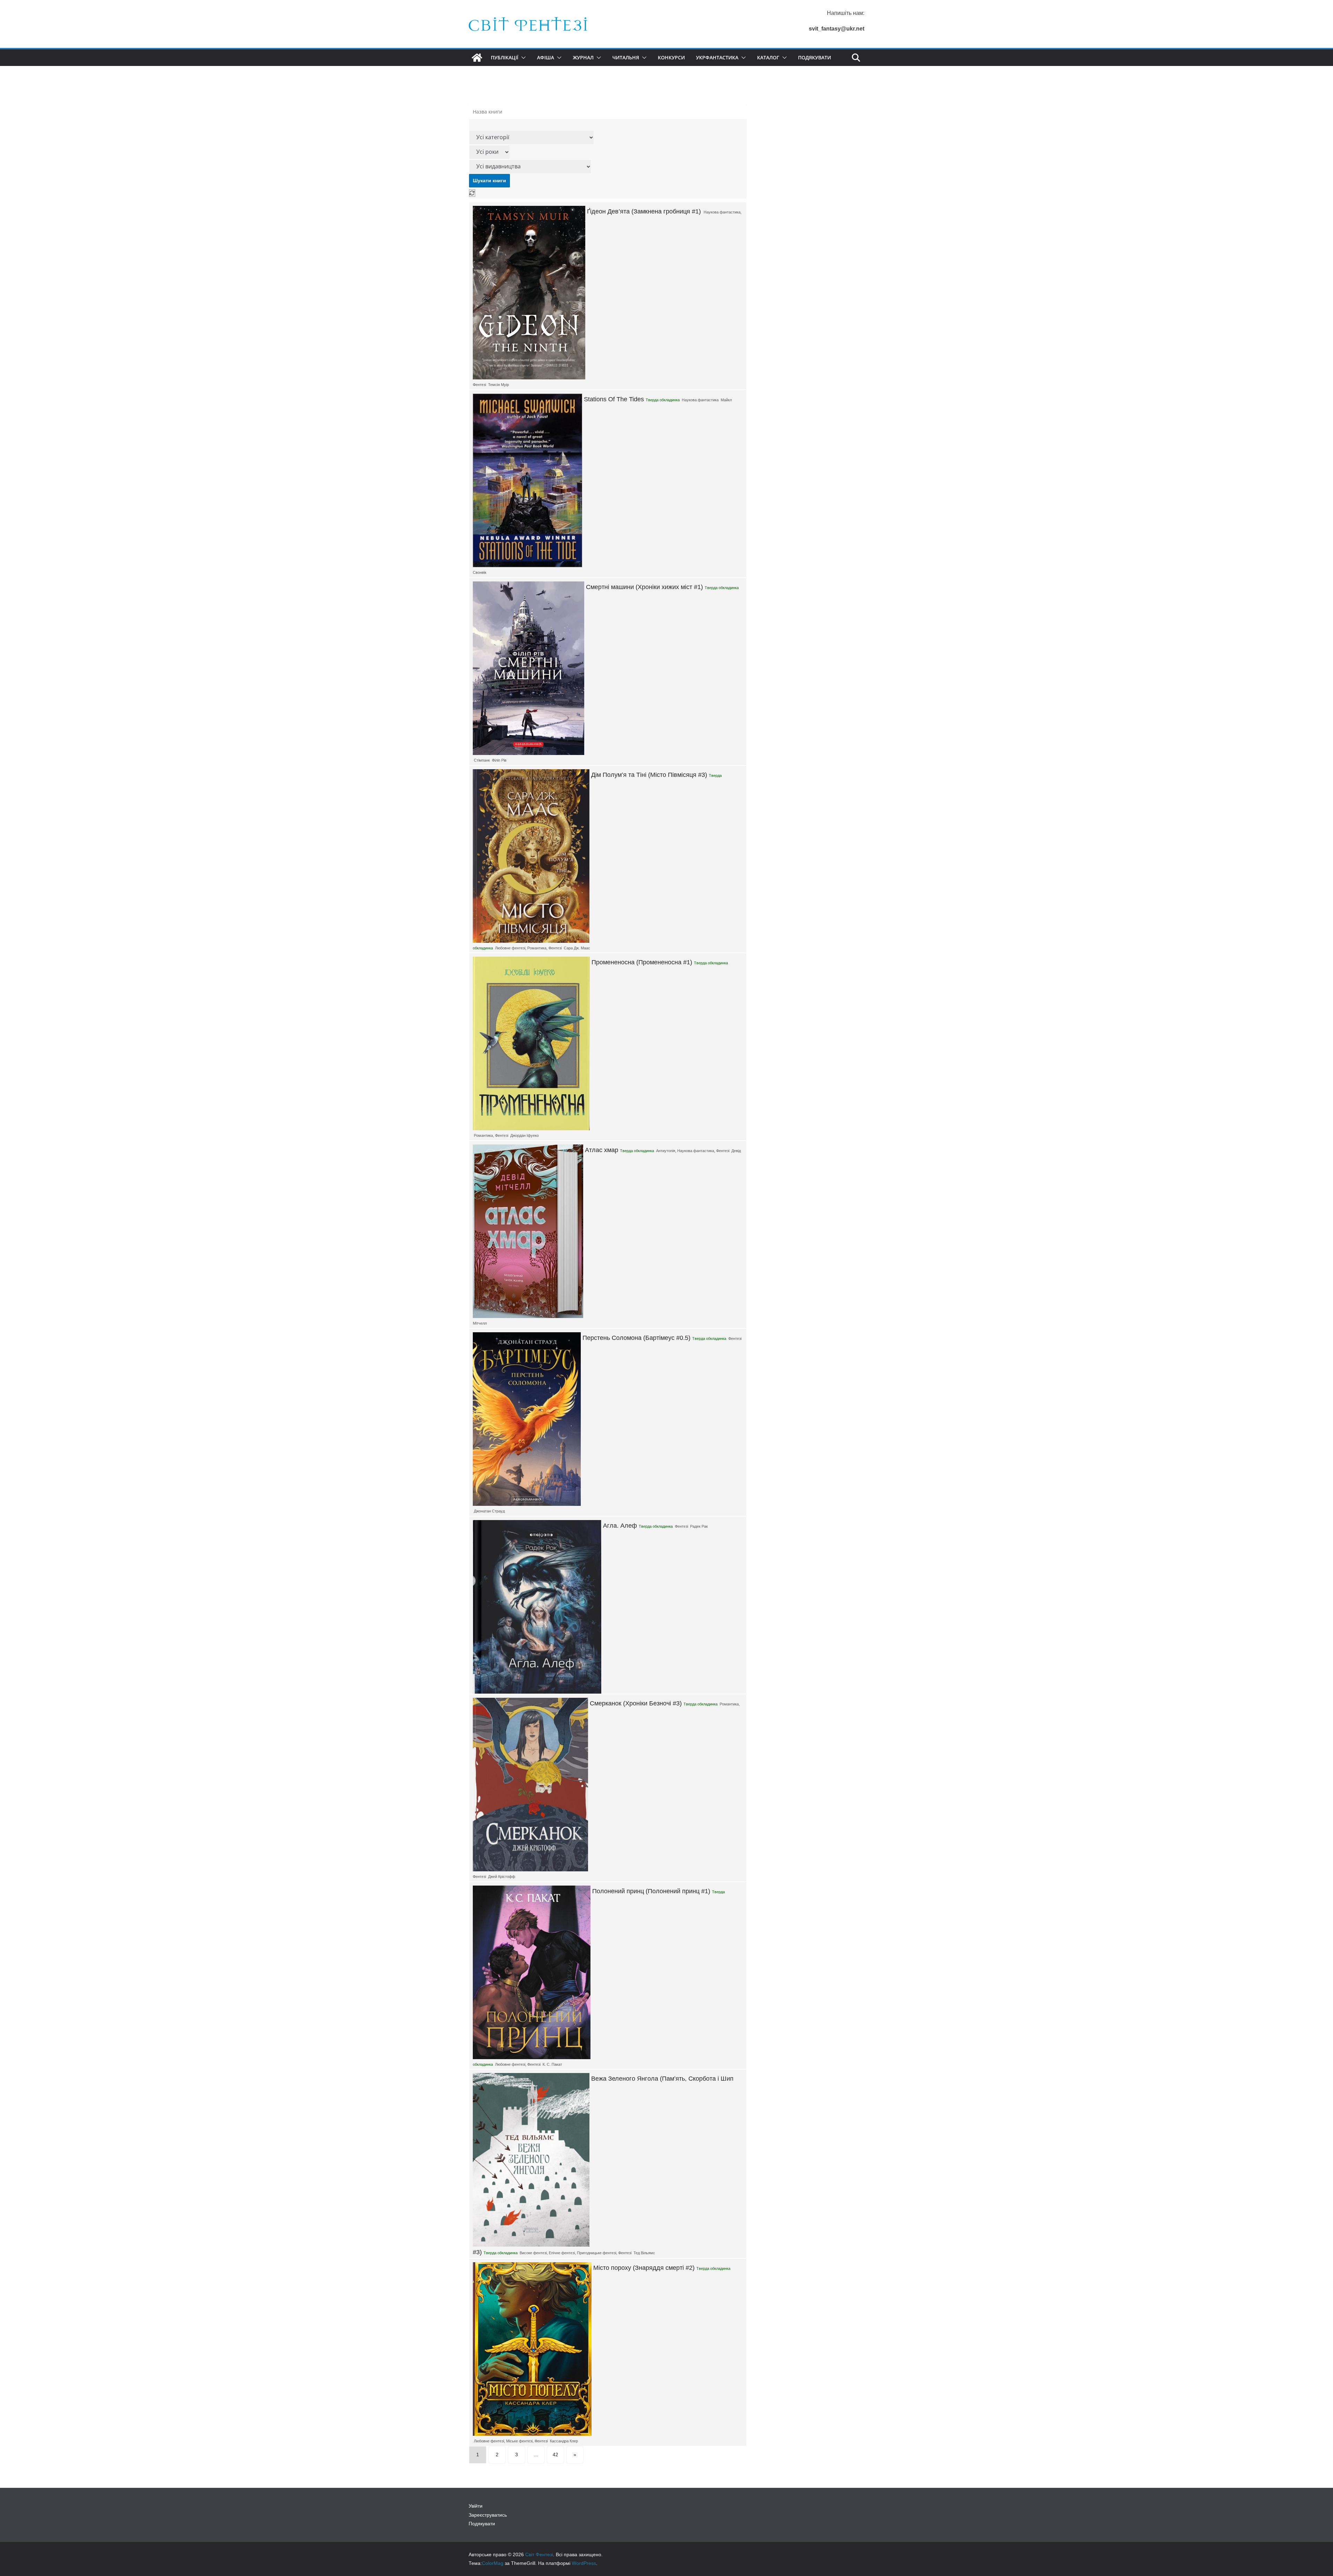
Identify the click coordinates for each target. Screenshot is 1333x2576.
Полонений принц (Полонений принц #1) (651, 1891)
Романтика (537, 948)
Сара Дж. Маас (577, 948)
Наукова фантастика (722, 212)
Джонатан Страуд (489, 1511)
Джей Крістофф (502, 1877)
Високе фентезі (533, 2253)
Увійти (476, 2506)
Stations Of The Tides (614, 399)
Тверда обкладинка (663, 400)
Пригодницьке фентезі (597, 2253)
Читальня (626, 57)
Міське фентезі (519, 2441)
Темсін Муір (498, 385)
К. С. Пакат (552, 2064)
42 (555, 2455)
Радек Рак (699, 1526)
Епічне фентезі (562, 2253)
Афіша (546, 57)
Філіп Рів (499, 760)
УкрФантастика (717, 57)
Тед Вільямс (644, 2253)
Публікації (505, 57)
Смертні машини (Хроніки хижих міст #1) (644, 587)
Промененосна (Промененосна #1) (642, 962)
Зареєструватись (488, 2515)
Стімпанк (482, 760)
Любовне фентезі (510, 948)
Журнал (583, 57)
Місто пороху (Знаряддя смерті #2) (644, 2268)
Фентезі (479, 385)
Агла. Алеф (620, 1526)
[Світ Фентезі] (477, 58)
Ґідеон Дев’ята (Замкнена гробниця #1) (644, 211)
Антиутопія (666, 1151)
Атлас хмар (602, 1150)
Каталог (768, 57)
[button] (522, 58)
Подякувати (815, 57)
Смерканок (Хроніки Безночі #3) (636, 1703)
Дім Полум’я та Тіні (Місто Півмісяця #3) (649, 775)
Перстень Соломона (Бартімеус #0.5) (636, 1338)
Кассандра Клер (564, 2441)
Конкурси (671, 57)
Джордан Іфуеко (525, 1135)
